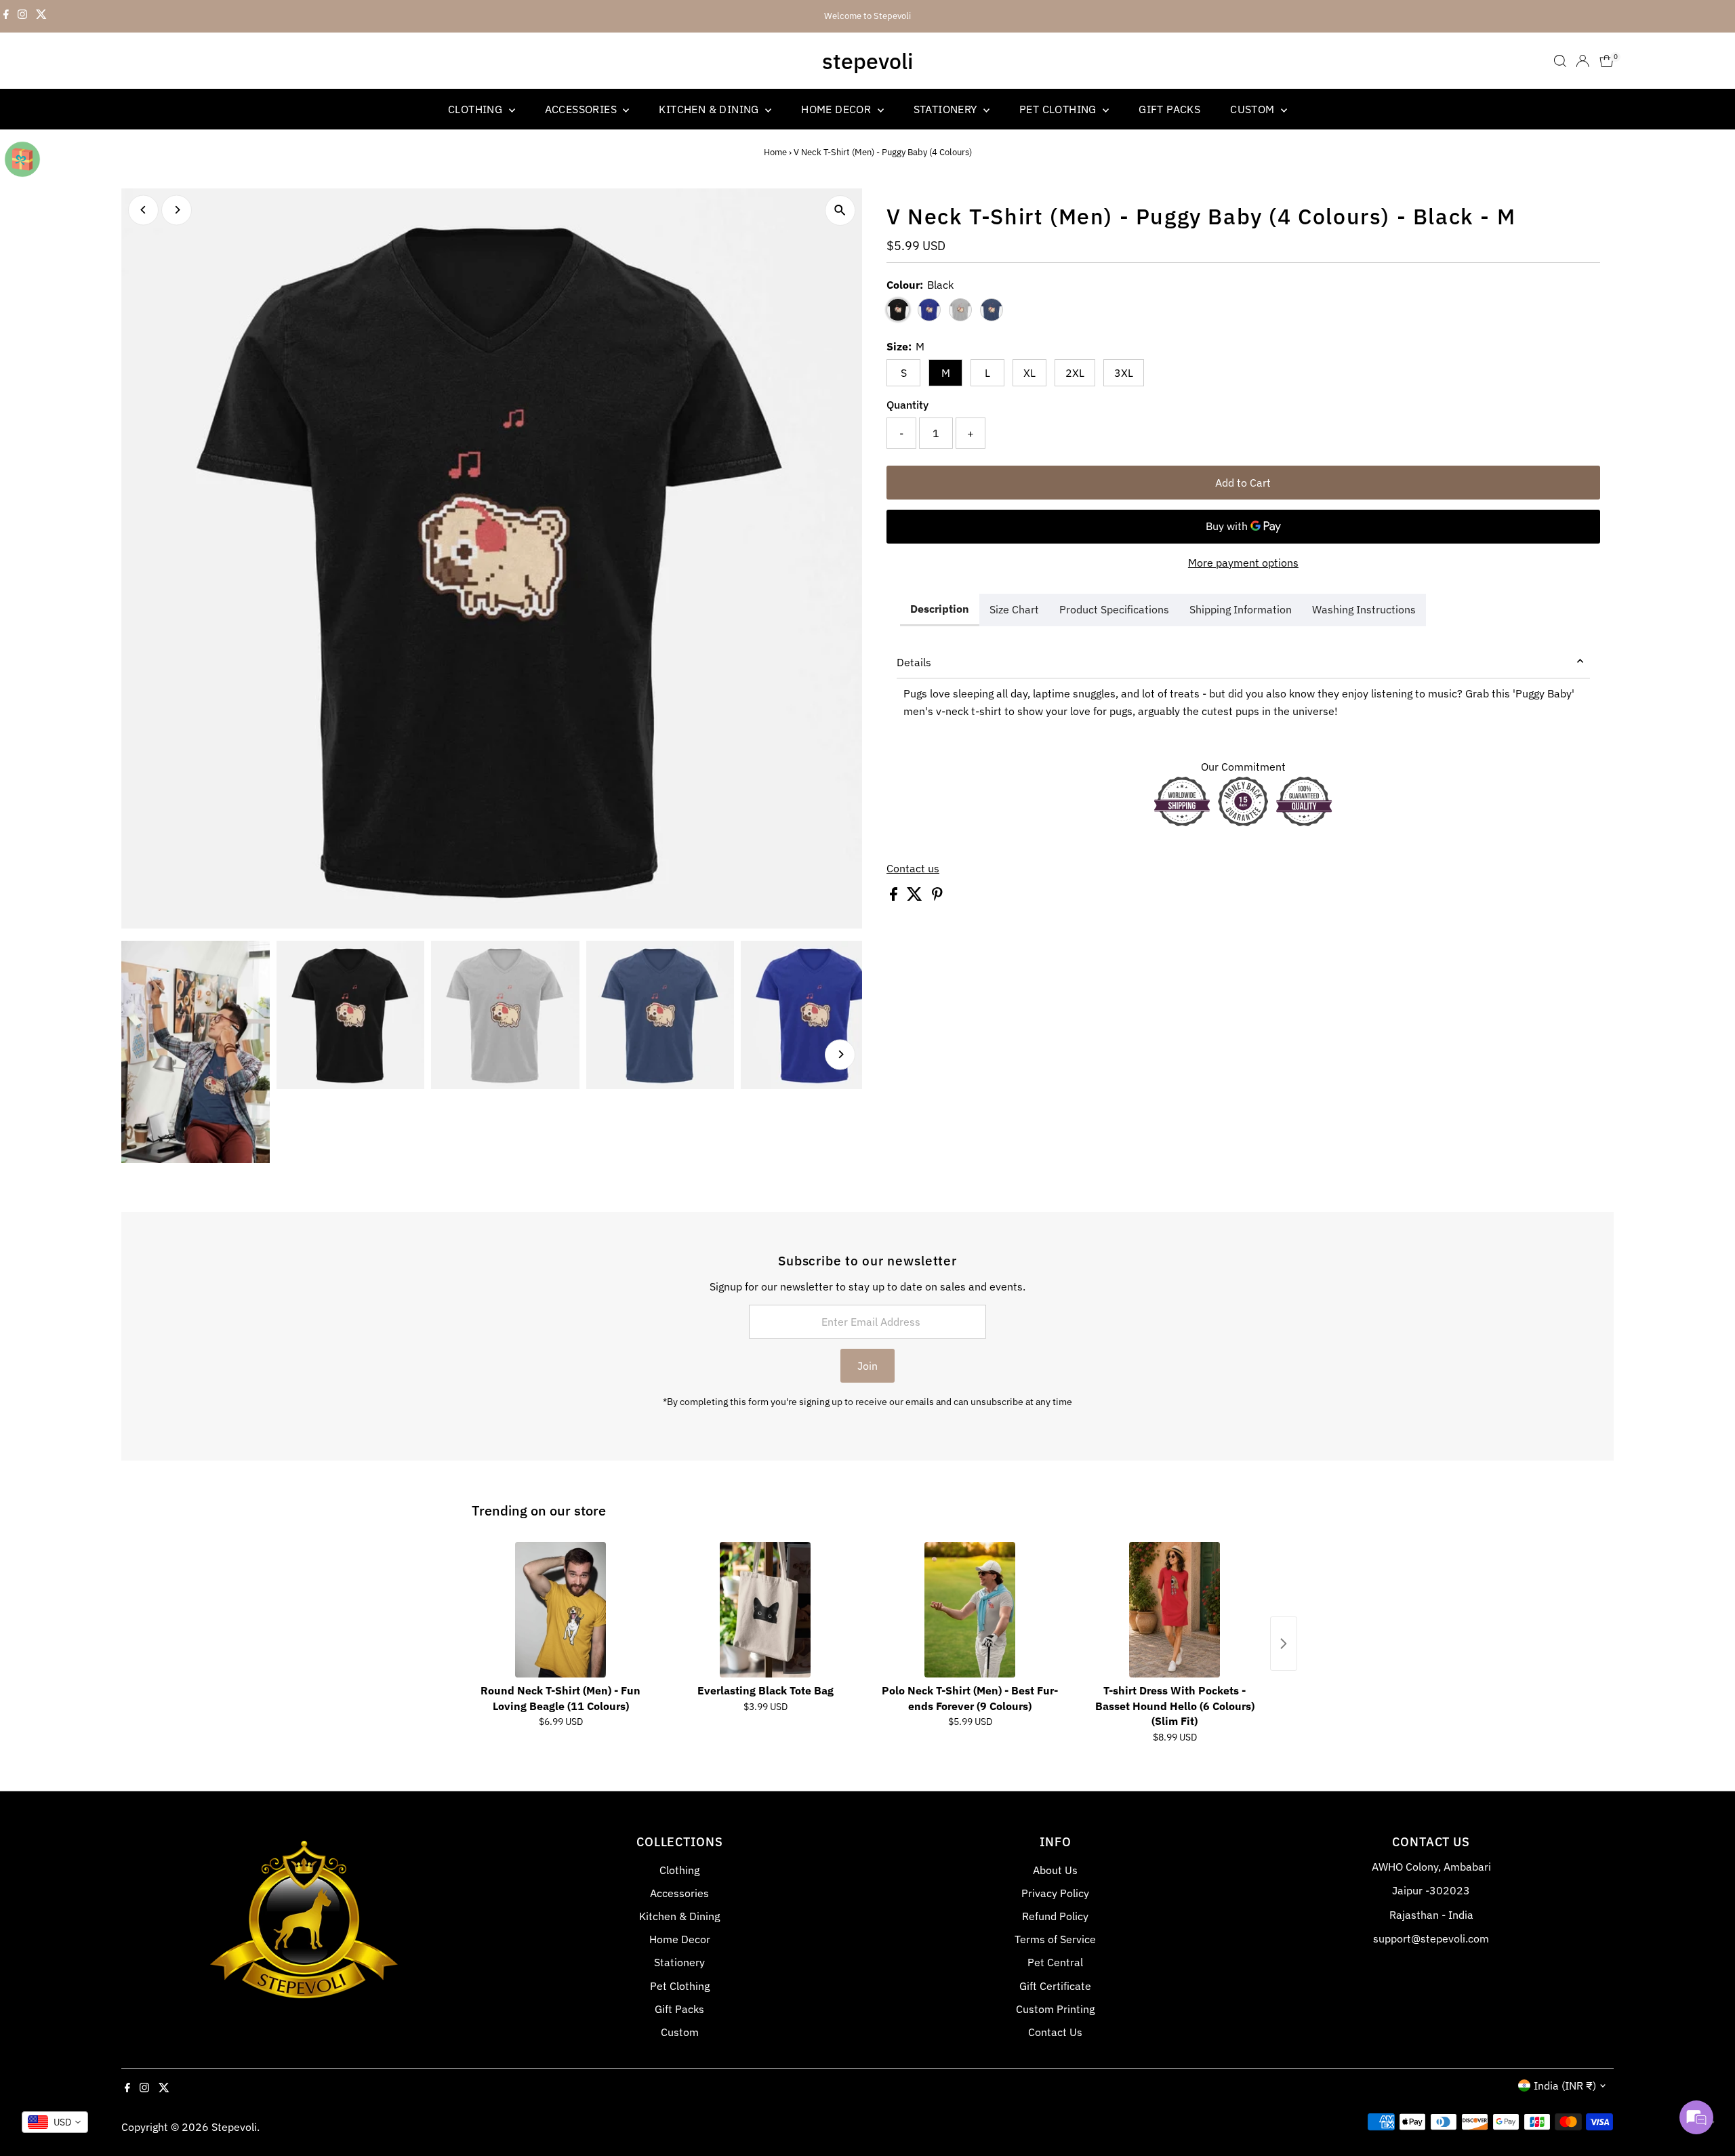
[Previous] (143, 210)
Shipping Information (1241, 609)
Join (867, 1366)
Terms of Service (1055, 1939)
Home (775, 152)
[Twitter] (41, 16)
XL (1029, 373)
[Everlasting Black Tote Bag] (765, 1610)
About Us (1055, 1870)
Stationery (947, 109)
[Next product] (1284, 1644)
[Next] (177, 210)
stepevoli (867, 61)
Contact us (913, 868)
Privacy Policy (1055, 1893)
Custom (1254, 109)
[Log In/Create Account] (1583, 61)
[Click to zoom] (840, 210)
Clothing (477, 109)
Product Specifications (1114, 609)
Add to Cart (1243, 483)
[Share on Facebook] (895, 897)
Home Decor (837, 109)
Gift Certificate (1055, 1986)
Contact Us (1055, 2032)
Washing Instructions (1364, 609)
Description (940, 609)
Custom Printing (1055, 2009)
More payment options (1243, 563)
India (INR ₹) (1565, 2086)
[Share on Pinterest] (937, 897)
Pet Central (1055, 1962)
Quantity (907, 405)
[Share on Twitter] (916, 897)
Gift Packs (1169, 109)
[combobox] (55, 2122)
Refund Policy (1055, 1916)
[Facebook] (6, 16)
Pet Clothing (1059, 109)
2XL (1075, 373)
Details (914, 662)
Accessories (583, 109)
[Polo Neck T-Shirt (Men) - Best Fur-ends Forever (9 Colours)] (970, 1610)
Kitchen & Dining (710, 109)
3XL (1124, 373)
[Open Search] (1560, 61)
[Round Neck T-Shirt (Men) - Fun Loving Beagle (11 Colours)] (560, 1610)
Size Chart (1014, 609)
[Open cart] (1607, 61)
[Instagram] (22, 16)
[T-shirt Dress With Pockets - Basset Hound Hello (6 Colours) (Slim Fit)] (1175, 1610)
